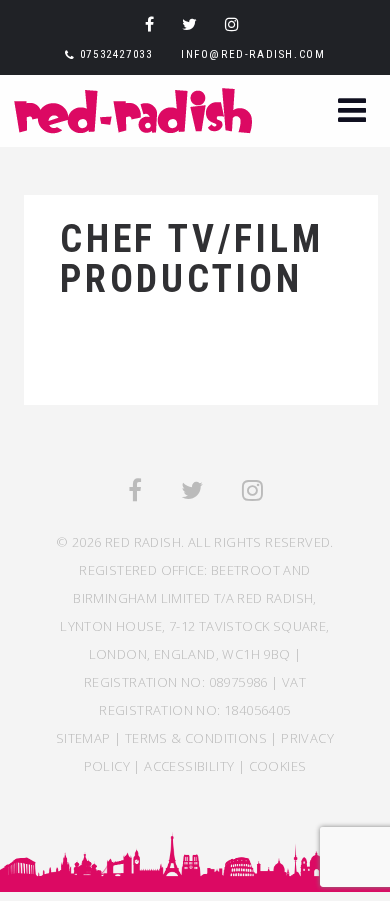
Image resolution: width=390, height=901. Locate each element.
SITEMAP (83, 738)
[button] (352, 112)
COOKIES (278, 766)
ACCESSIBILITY (189, 766)
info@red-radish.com (253, 54)
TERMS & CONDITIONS (196, 738)
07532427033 (116, 54)
